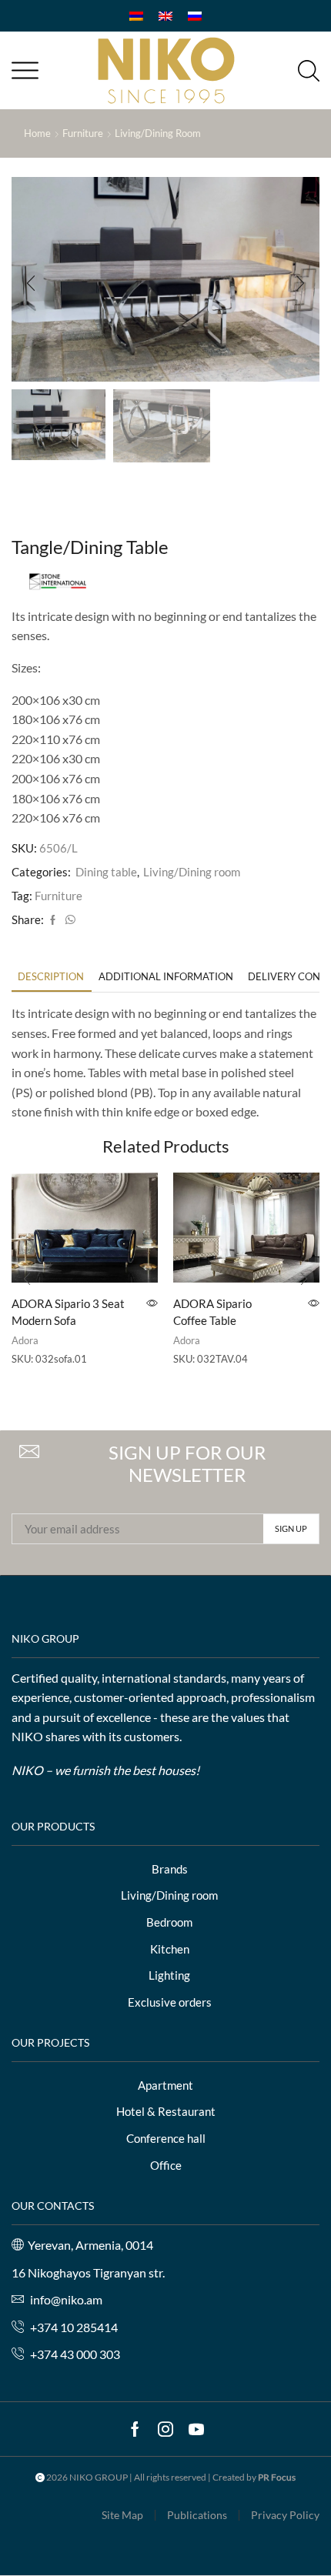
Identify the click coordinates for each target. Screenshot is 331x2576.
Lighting (169, 1975)
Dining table (106, 872)
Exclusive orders (170, 2002)
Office (166, 2165)
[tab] (51, 977)
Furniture (83, 133)
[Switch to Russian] (195, 16)
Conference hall (166, 2138)
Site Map (122, 2515)
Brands (170, 1869)
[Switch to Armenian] (136, 16)
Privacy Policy (285, 2515)
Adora (25, 1340)
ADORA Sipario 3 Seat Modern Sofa (68, 1312)
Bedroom (169, 1922)
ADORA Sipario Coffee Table (212, 1312)
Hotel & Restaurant (166, 2111)
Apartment (165, 2085)
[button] (31, 283)
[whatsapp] (69, 920)
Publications (197, 2515)
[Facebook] (53, 920)
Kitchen (170, 1949)
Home (37, 133)
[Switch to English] (165, 16)
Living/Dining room (158, 133)
